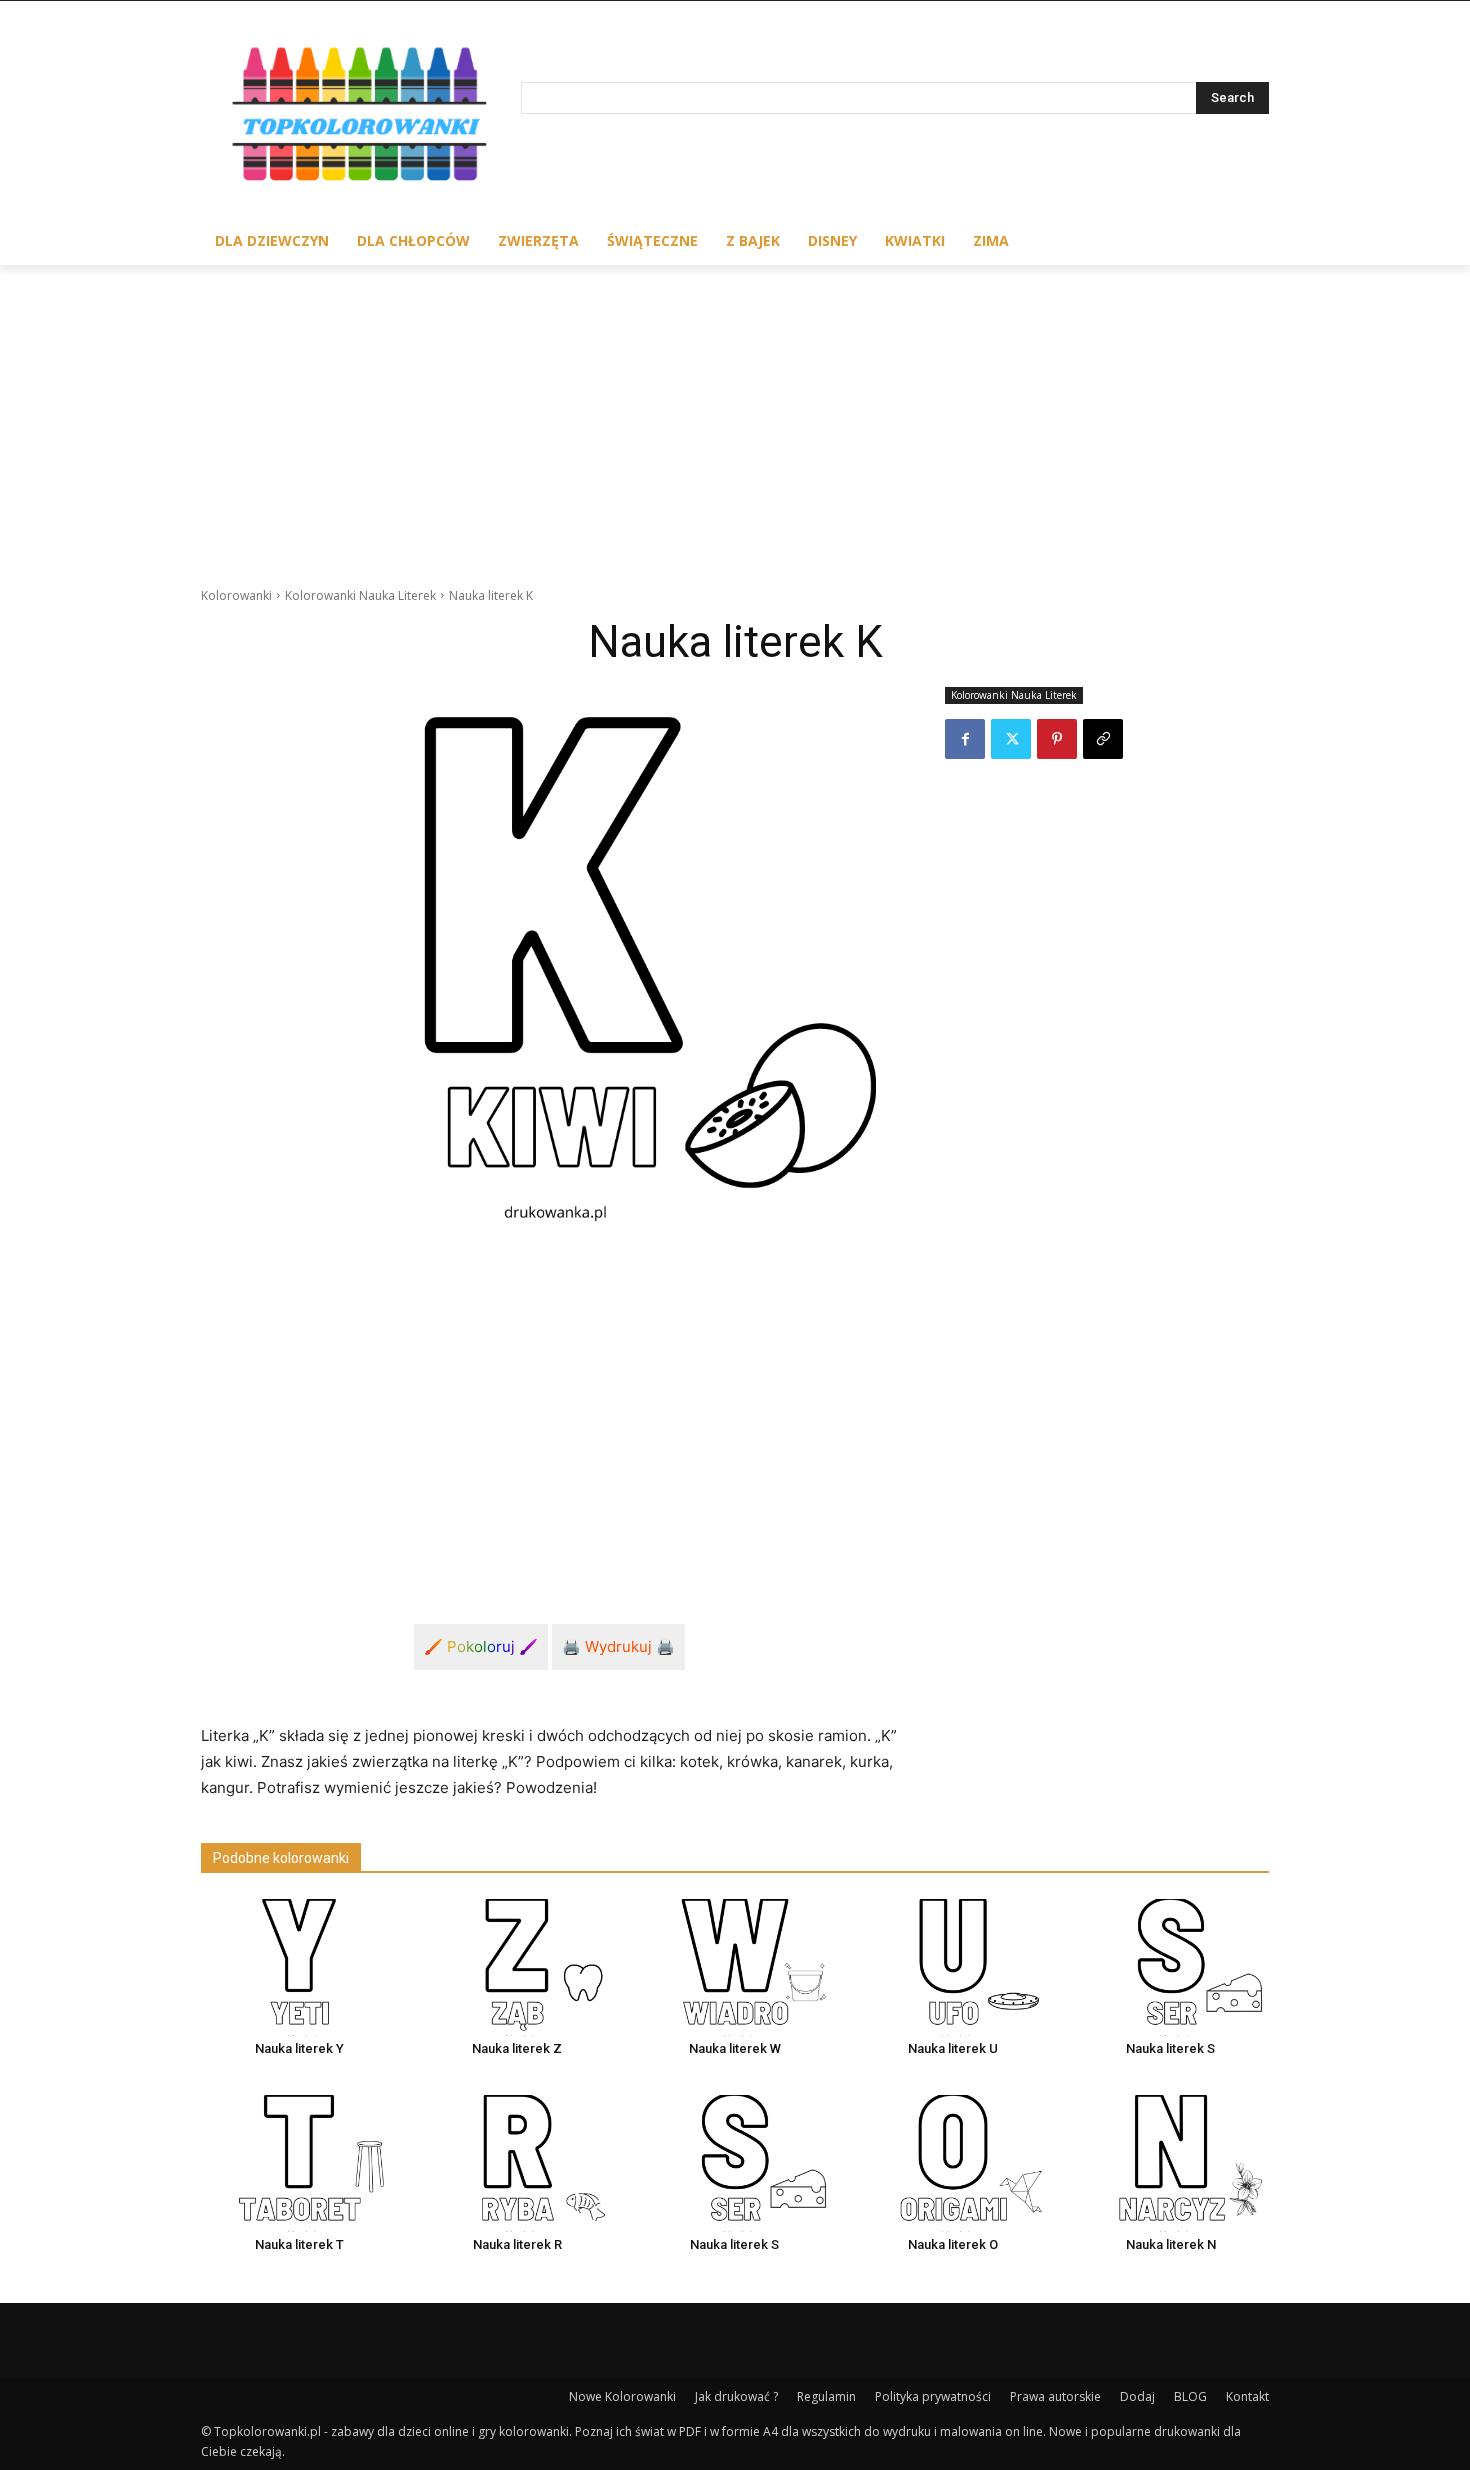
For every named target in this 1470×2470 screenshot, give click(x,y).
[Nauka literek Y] (299, 1967)
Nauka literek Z (517, 2048)
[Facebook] (965, 739)
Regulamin (826, 2396)
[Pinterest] (1057, 739)
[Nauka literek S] (1171, 1967)
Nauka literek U (953, 2048)
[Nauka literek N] (1171, 2163)
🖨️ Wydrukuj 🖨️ (618, 1646)
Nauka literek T (299, 2244)
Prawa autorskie (1055, 2396)
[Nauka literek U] (953, 1967)
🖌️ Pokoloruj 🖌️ (481, 1646)
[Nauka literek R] (517, 2163)
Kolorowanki (236, 595)
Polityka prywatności (933, 2396)
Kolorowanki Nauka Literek (360, 595)
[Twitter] (1011, 739)
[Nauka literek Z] (517, 1967)
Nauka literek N (1171, 2244)
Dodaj (1137, 2396)
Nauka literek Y (299, 2048)
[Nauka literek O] (953, 2163)
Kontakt (1247, 2396)
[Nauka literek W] (735, 1967)
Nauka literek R (517, 2244)
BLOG (1190, 2396)
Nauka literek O (953, 2244)
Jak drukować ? (736, 2396)
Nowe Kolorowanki (622, 2396)
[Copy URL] (1103, 739)
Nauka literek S (1170, 2048)
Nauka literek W (735, 2048)
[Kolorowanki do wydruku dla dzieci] (361, 118)
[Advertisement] (735, 415)
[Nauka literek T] (299, 2163)
